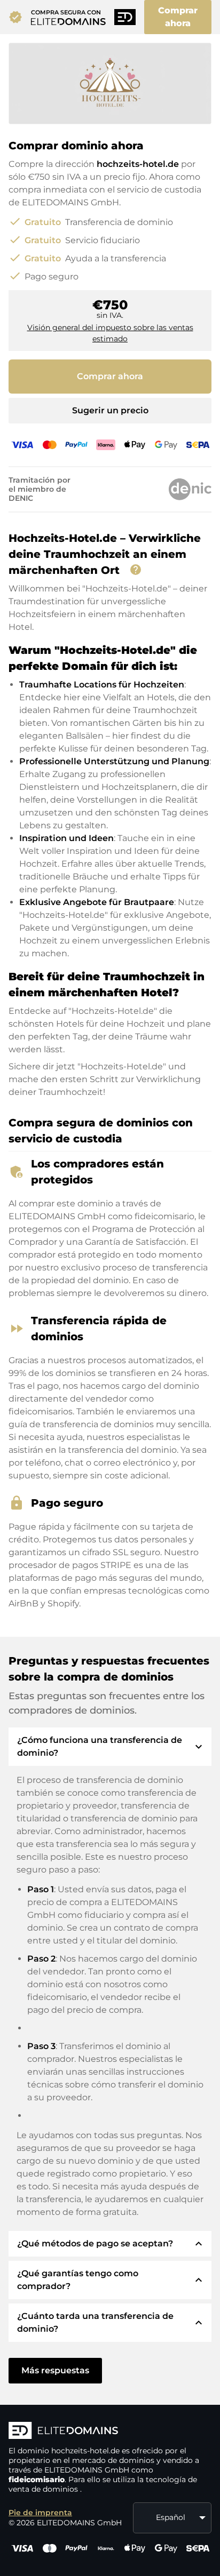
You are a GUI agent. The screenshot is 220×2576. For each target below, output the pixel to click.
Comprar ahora (178, 17)
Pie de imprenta (40, 2513)
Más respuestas (55, 2370)
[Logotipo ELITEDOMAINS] (110, 2431)
